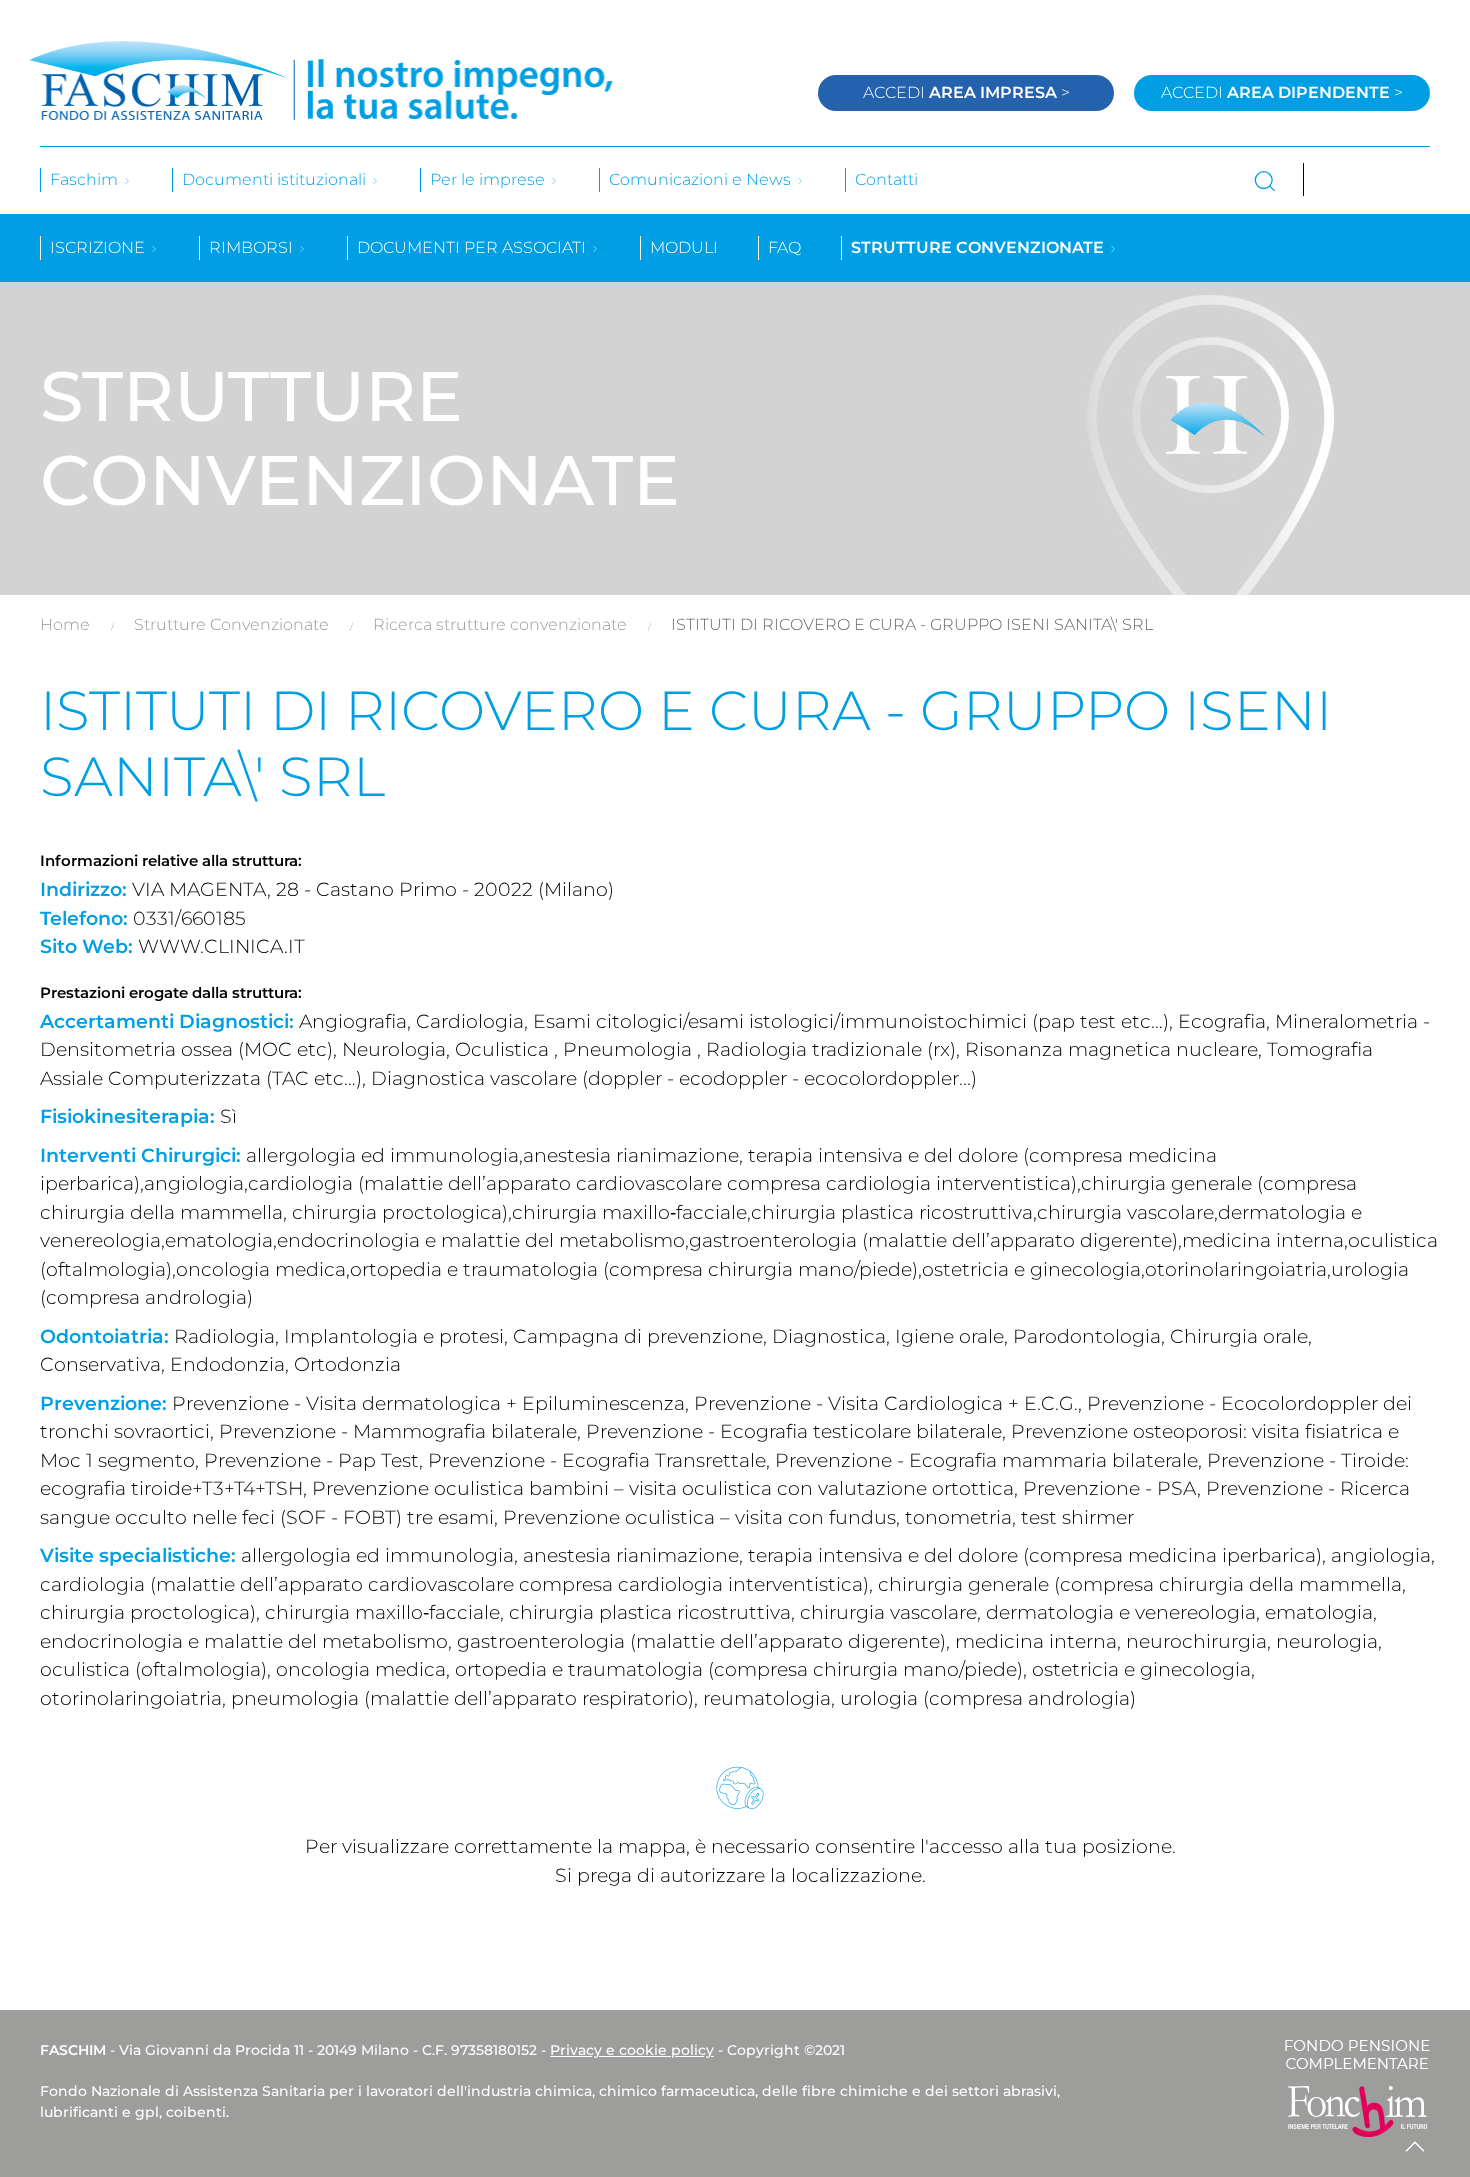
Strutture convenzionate (979, 247)
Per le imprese (489, 179)
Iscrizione (99, 247)
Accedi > (966, 92)
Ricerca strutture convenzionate (500, 624)
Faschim (86, 179)
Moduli (684, 247)
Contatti (886, 179)
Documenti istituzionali (276, 179)
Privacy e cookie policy (632, 2050)
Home (65, 624)
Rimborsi (253, 247)
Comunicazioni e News (702, 179)
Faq (784, 247)
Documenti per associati (473, 247)
